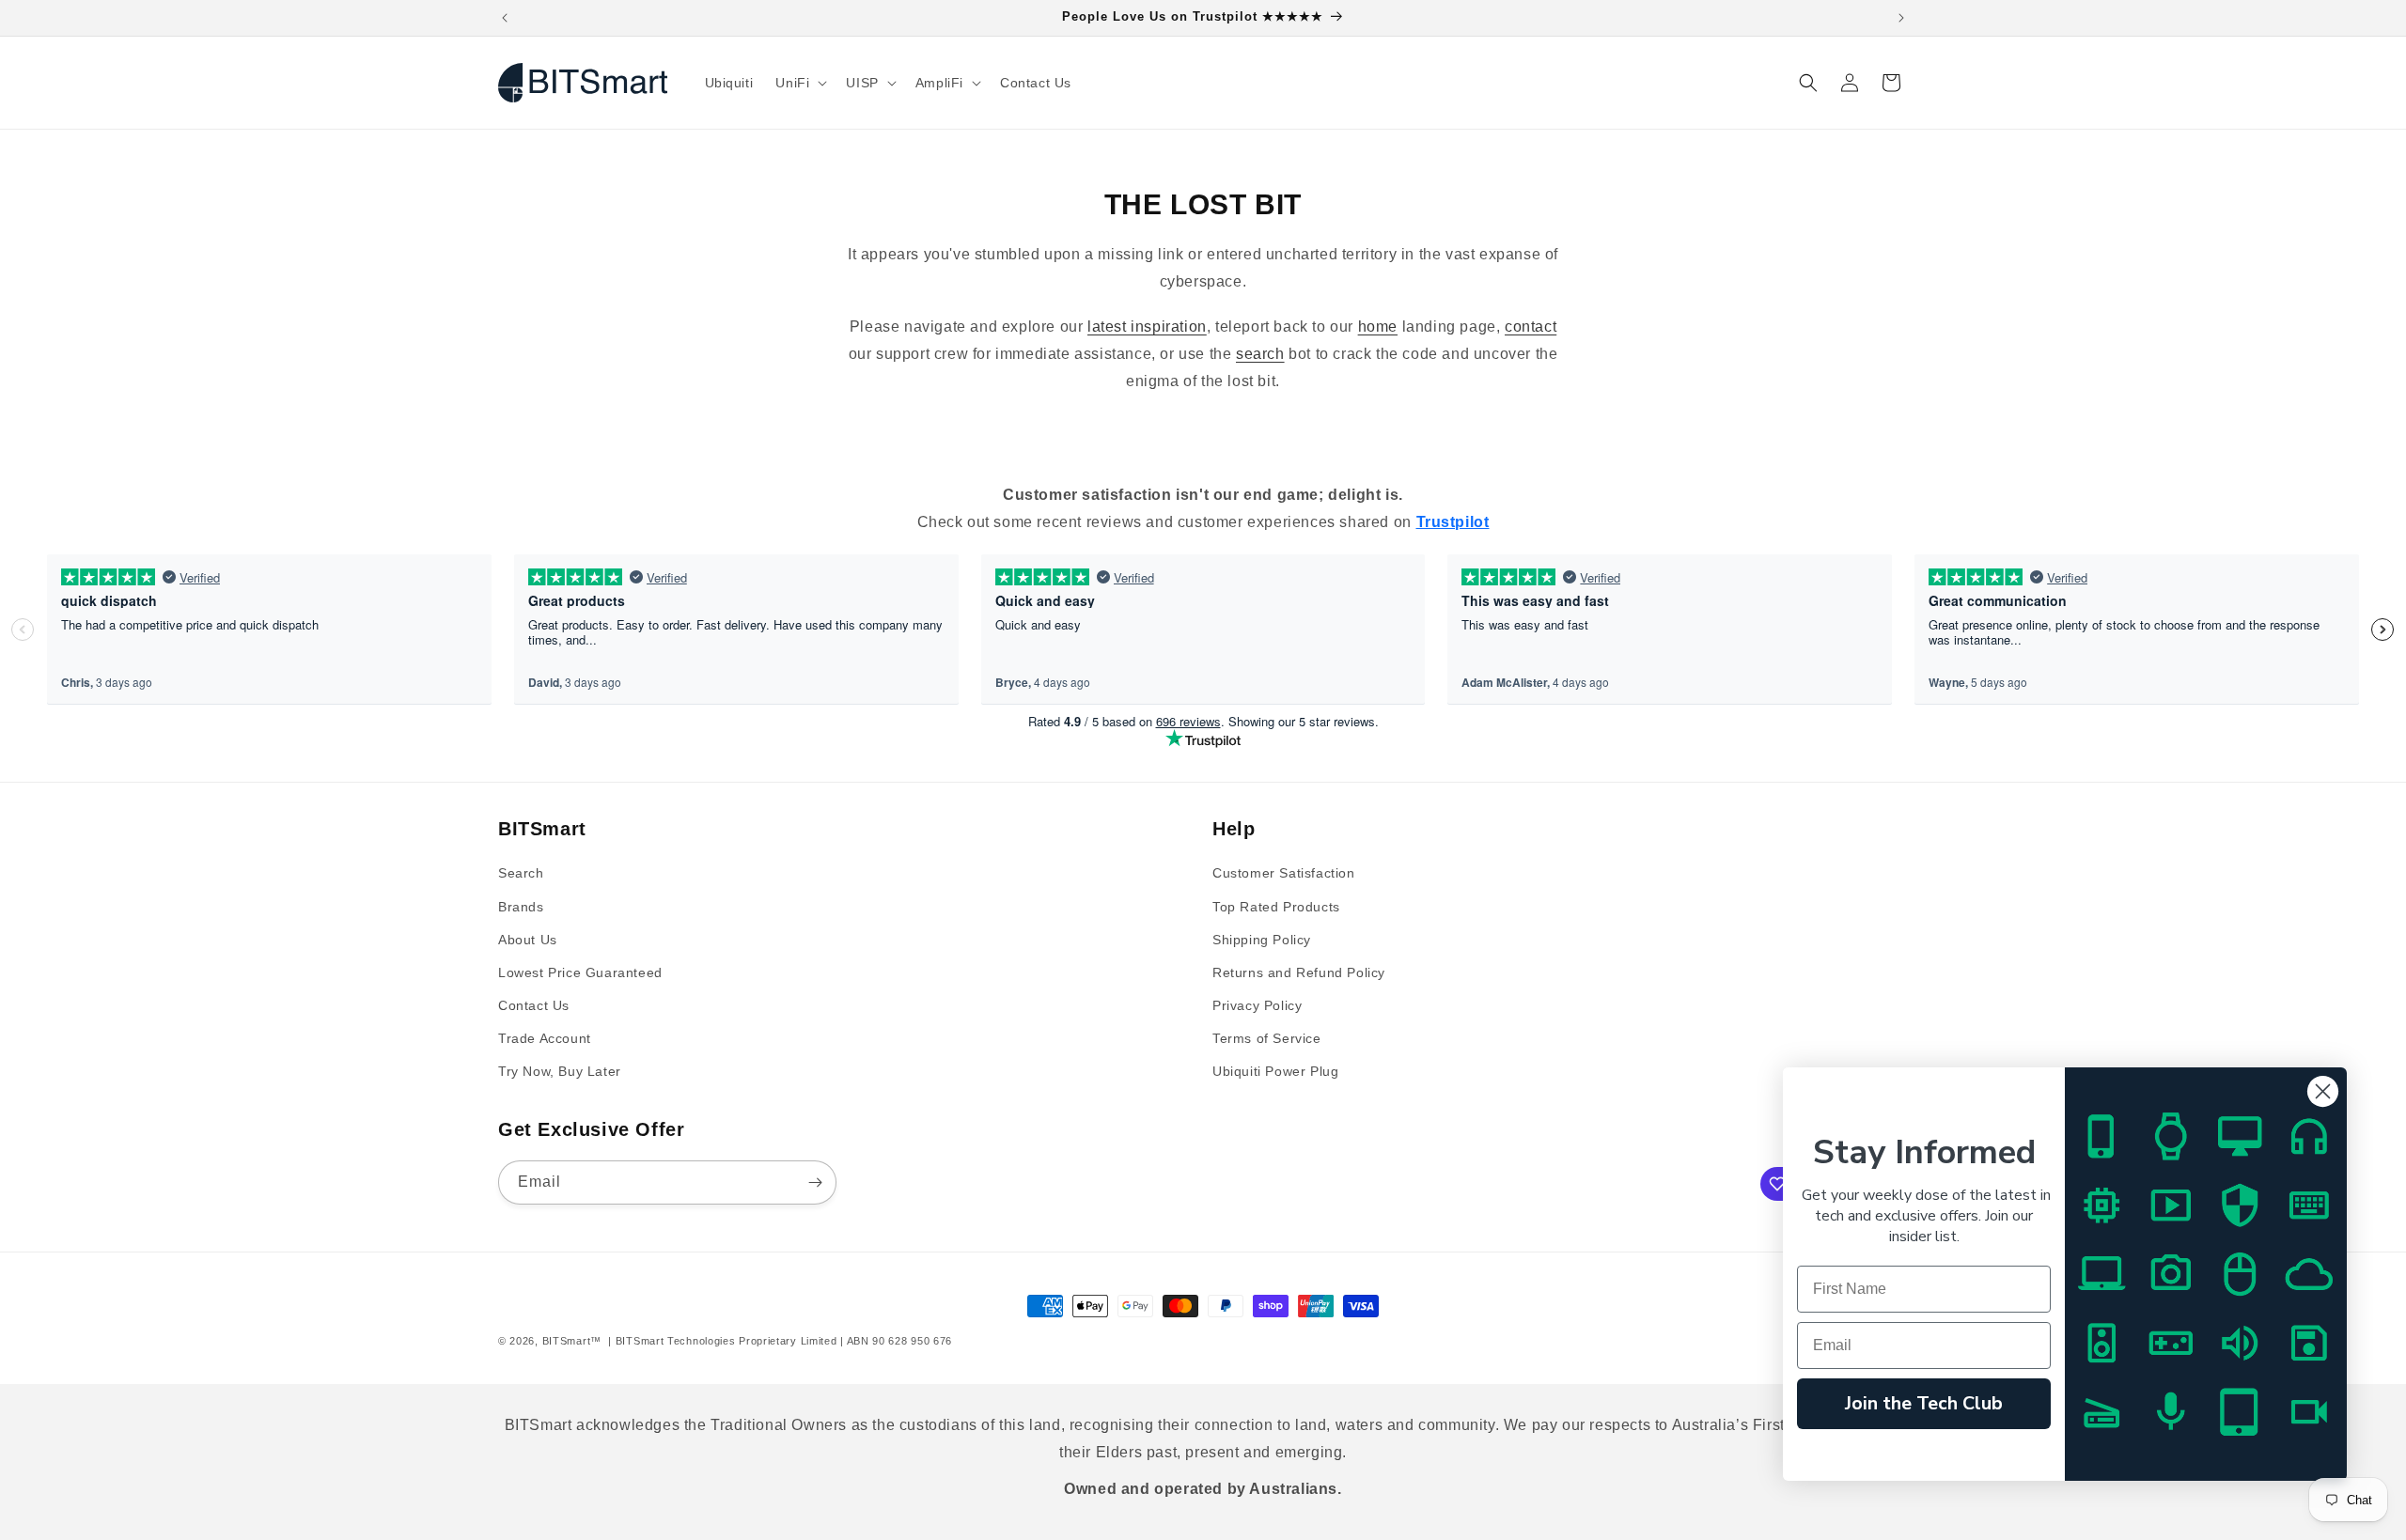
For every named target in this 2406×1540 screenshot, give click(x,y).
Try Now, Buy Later (560, 1071)
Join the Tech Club (1924, 1403)
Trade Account (545, 1038)
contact (1531, 327)
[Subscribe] (815, 1182)
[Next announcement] (1901, 18)
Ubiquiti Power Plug (1275, 1071)
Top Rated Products (1276, 907)
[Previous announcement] (505, 18)
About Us (528, 940)
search (1260, 354)
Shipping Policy (1262, 940)
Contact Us (534, 1005)
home (1378, 327)
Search (521, 873)
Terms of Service (1267, 1038)
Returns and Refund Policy (1299, 972)
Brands (521, 907)
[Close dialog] (2323, 1091)
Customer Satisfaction (1284, 873)
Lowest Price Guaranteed (580, 972)
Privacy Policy (1257, 1005)
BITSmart (567, 1341)
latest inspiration (1147, 327)
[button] (799, 83)
